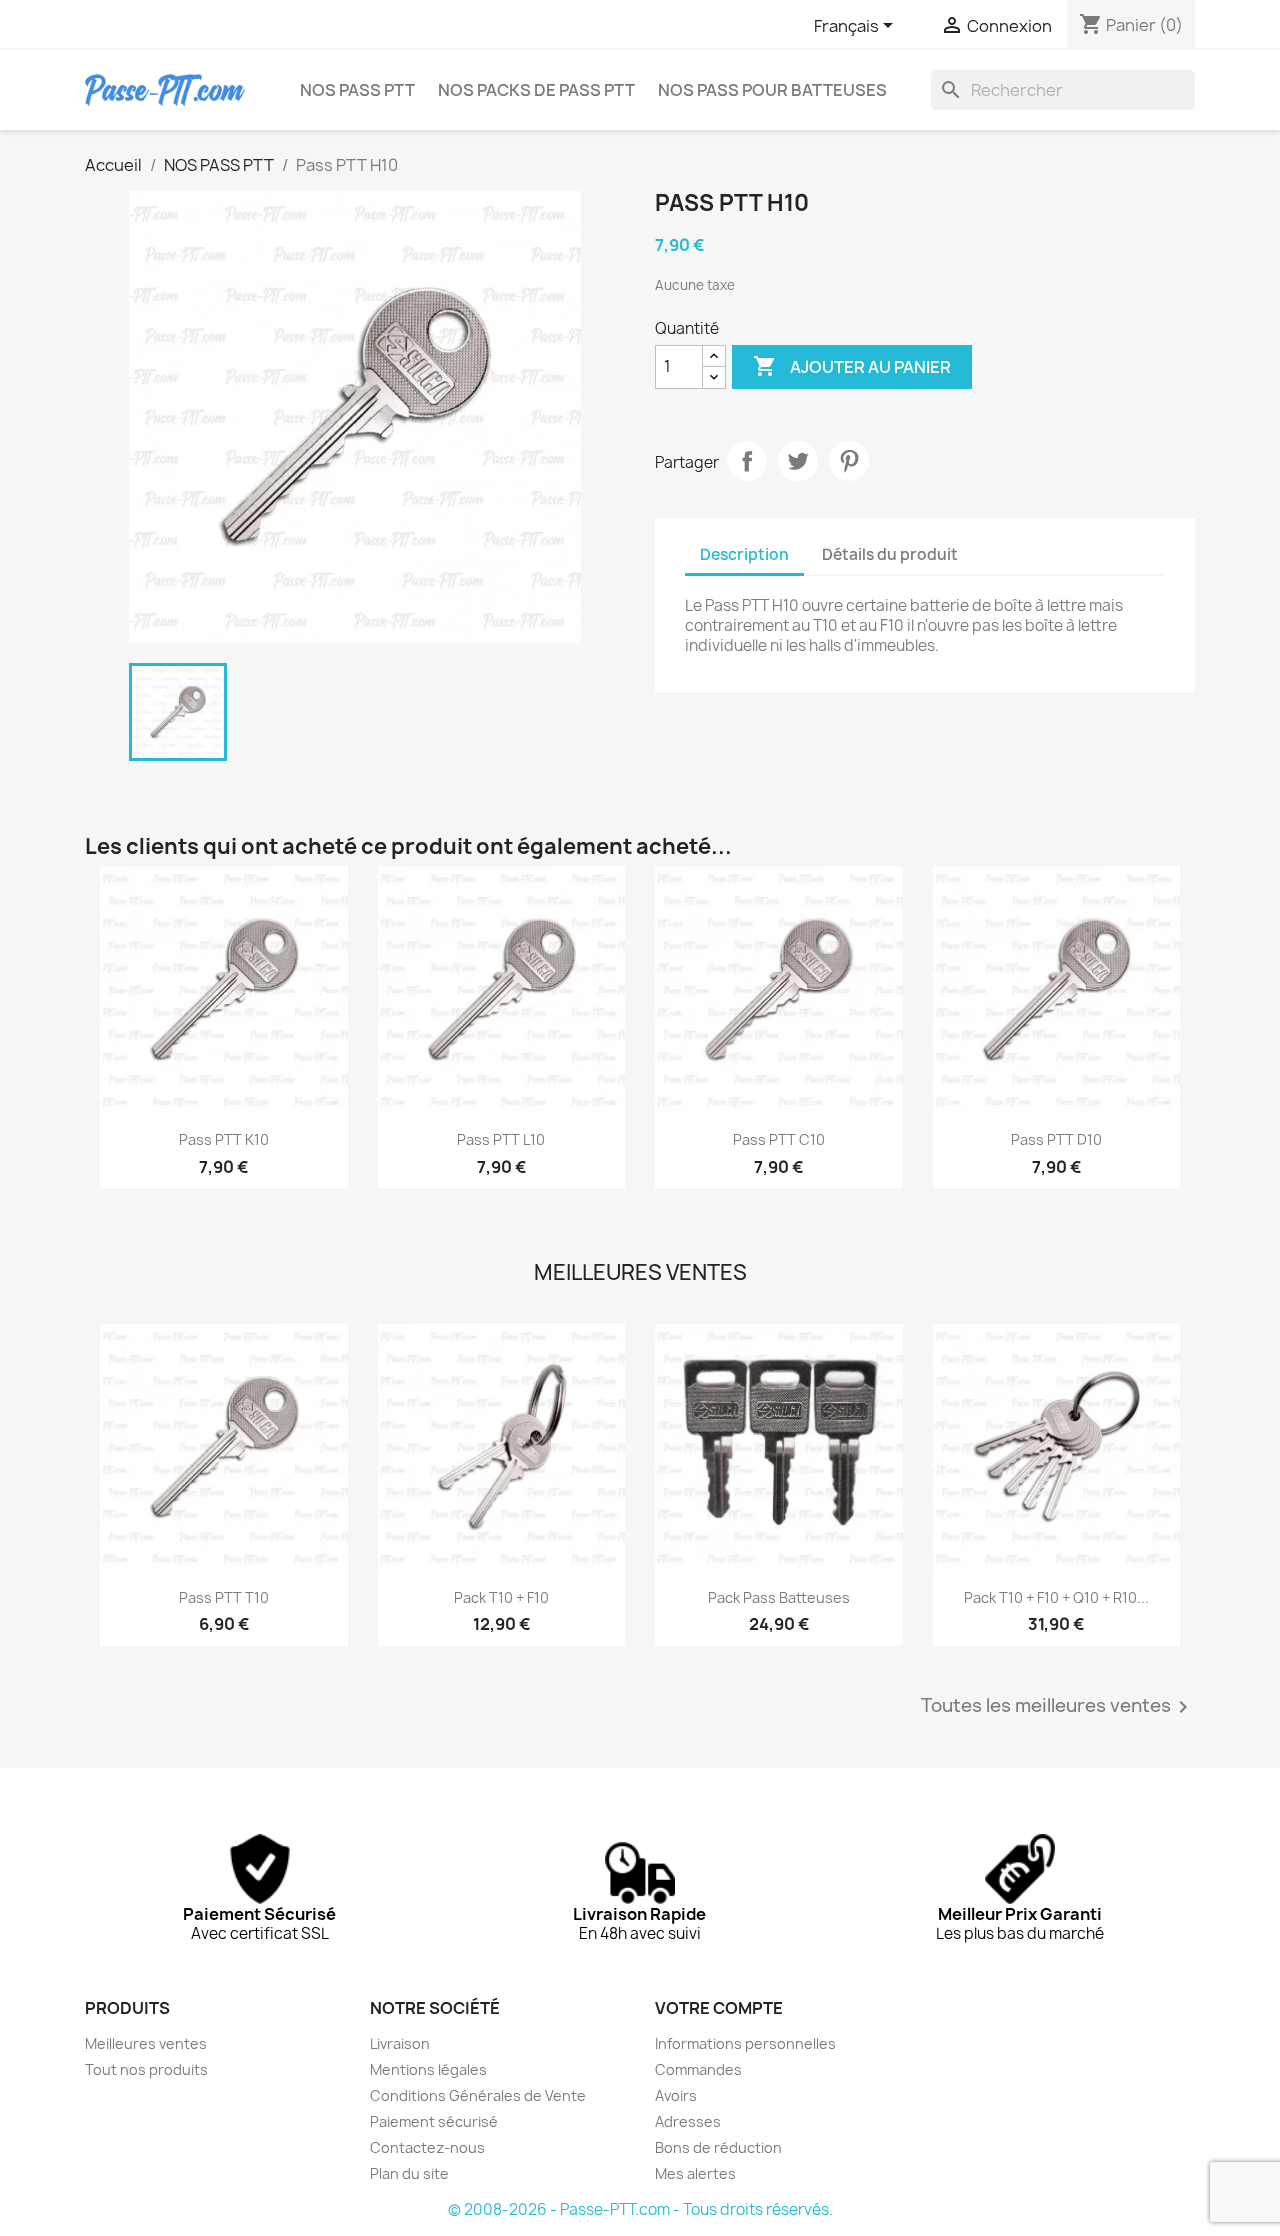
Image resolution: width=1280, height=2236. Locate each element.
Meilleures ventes (146, 2043)
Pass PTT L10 (501, 1139)
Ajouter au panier (852, 366)
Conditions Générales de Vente (478, 2095)
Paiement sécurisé (434, 2121)
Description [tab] (744, 554)
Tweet (798, 461)
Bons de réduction (718, 2147)
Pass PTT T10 (224, 1597)
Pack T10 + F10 (501, 1597)
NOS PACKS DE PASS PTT (536, 90)
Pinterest (849, 461)
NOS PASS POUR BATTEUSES (772, 90)
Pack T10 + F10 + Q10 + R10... (1056, 1597)
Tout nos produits (146, 2069)
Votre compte (719, 2008)
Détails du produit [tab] (890, 554)
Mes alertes (695, 2173)
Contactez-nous (427, 2147)
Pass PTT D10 (1056, 1139)
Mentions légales (428, 2069)
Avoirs (676, 2095)
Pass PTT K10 (224, 1139)
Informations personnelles (745, 2043)
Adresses (688, 2121)
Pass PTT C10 (779, 1139)
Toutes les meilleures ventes (1058, 1707)
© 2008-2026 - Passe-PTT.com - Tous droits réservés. (640, 2209)
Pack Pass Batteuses (779, 1597)
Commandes (698, 2069)
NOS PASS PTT (357, 90)
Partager (747, 461)
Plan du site (409, 2173)
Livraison (400, 2043)
